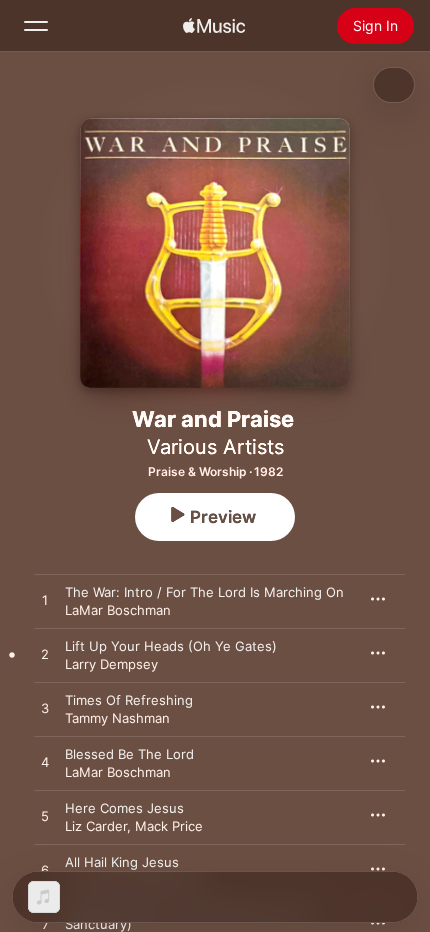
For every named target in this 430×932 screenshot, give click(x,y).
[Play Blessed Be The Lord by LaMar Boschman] (45, 763)
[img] (214, 26)
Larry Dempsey (111, 664)
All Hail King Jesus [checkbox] (122, 862)
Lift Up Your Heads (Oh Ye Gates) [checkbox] (171, 646)
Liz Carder (96, 826)
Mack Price (169, 826)
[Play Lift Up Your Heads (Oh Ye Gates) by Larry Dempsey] (45, 655)
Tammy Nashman (117, 718)
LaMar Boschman (118, 610)
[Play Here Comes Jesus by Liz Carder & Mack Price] (45, 817)
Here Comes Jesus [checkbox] (124, 808)
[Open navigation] (36, 26)
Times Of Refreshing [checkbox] (129, 700)
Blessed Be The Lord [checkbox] (129, 754)
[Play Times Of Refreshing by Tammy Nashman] (45, 709)
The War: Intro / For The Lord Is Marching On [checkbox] (204, 592)
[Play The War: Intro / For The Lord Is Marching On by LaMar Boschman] (45, 601)
